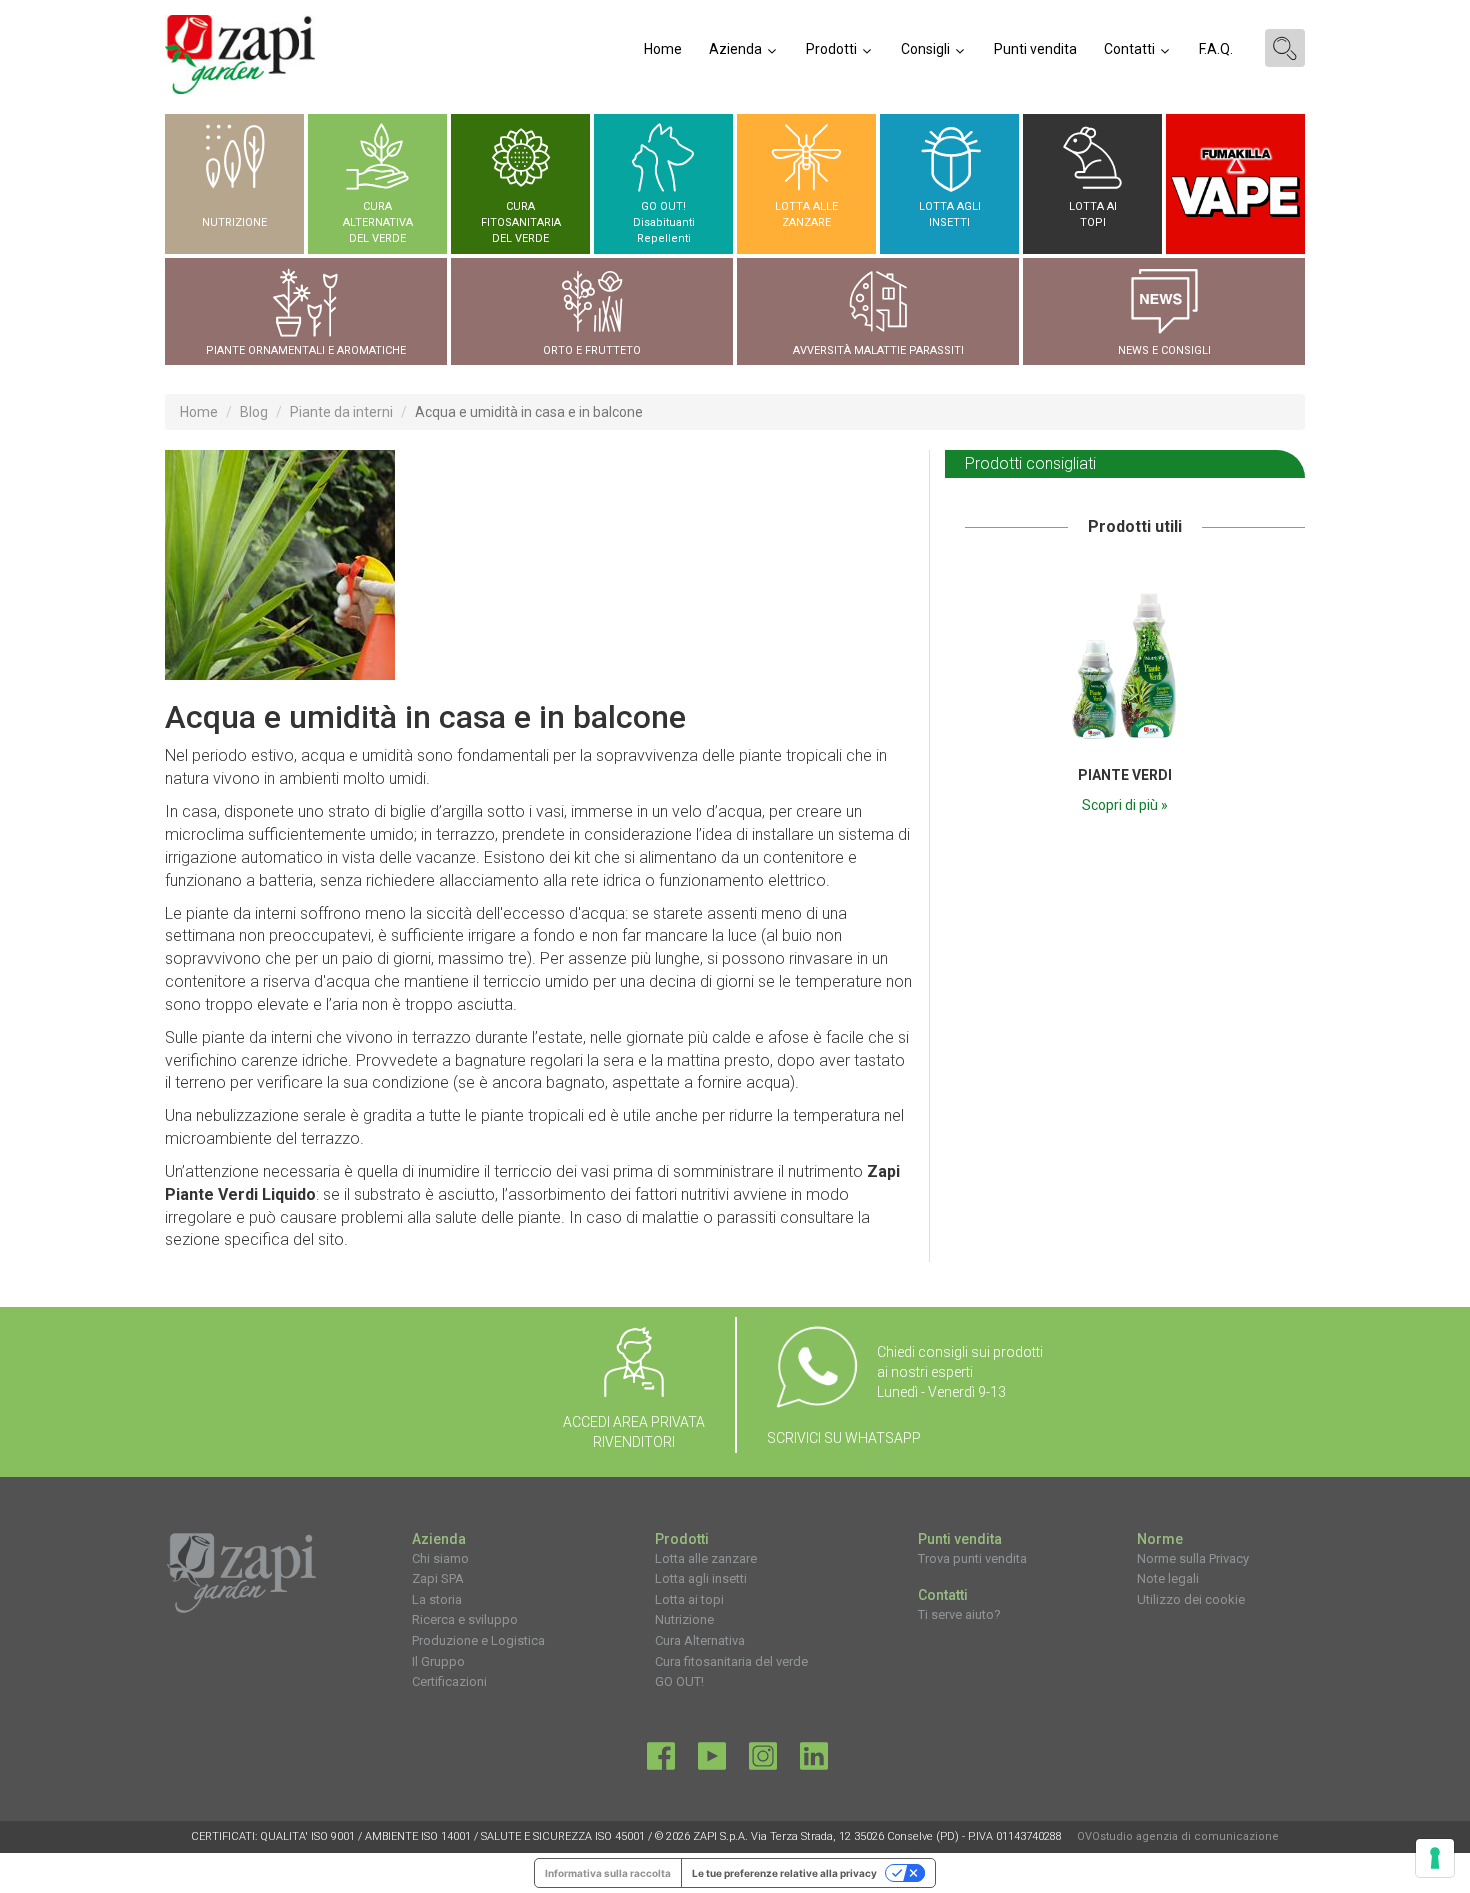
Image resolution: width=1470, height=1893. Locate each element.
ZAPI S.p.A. (720, 1836)
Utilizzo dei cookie (1191, 1599)
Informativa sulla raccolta (608, 1873)
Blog (254, 412)
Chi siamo (440, 1558)
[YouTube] (712, 1761)
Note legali (1168, 1578)
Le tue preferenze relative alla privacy (784, 1873)
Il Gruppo (438, 1661)
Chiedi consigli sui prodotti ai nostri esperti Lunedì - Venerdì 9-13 (960, 1372)
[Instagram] (763, 1761)
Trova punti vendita (972, 1558)
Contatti (1131, 49)
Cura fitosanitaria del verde (731, 1661)
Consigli (927, 49)
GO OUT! (679, 1681)
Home (663, 49)
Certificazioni (449, 1681)
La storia (437, 1599)
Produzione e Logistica (478, 1640)
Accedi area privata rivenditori (634, 1432)
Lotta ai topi (689, 1599)
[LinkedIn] (814, 1761)
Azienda (737, 49)
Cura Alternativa (700, 1640)
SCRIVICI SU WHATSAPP (844, 1438)
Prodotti (833, 49)
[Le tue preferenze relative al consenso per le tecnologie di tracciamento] (1435, 1858)
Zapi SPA (438, 1578)
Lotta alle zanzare (706, 1558)
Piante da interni (341, 412)
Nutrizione (684, 1619)
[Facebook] (661, 1761)
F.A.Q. (1216, 49)
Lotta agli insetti (701, 1578)
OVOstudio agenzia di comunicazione (1178, 1836)
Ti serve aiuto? (959, 1614)
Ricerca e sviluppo (465, 1619)
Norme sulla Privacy (1193, 1558)
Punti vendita (1035, 49)
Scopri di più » (1125, 805)
